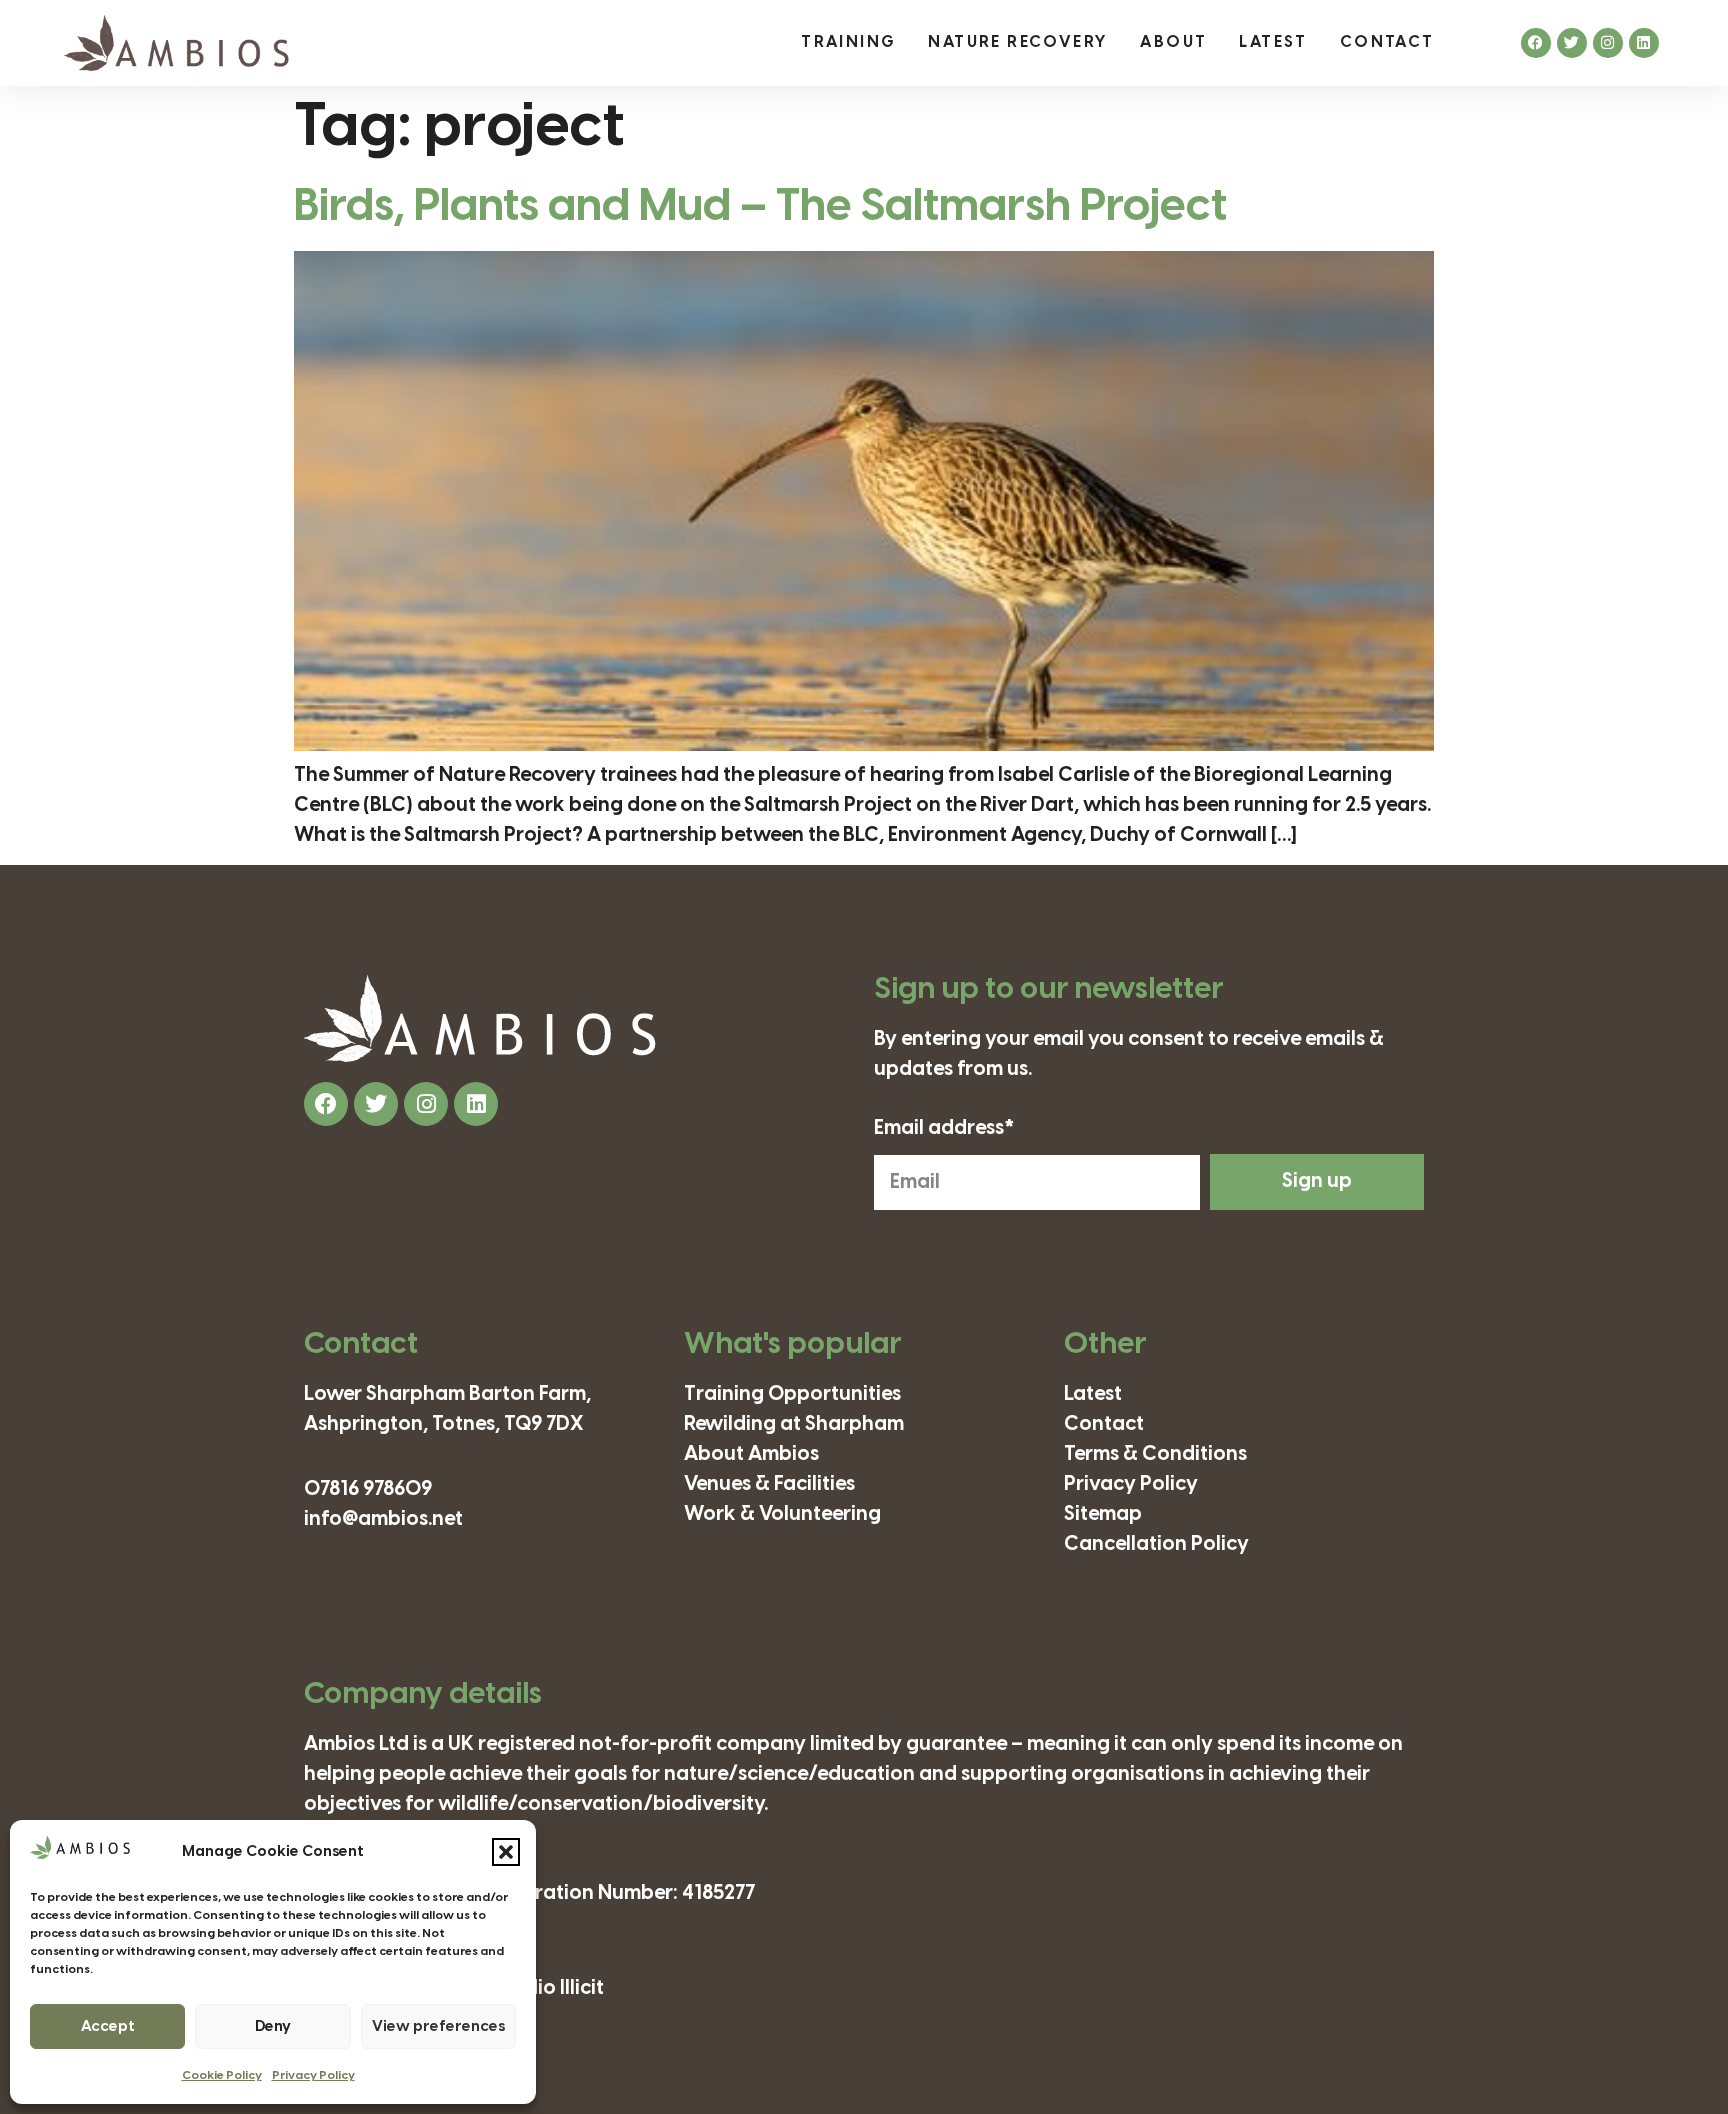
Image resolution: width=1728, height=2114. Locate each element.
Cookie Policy (222, 2075)
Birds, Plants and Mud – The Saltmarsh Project (760, 207)
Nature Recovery (1018, 42)
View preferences (438, 2027)
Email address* (944, 1129)
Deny (273, 2027)
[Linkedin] (1644, 43)
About (1173, 42)
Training (848, 42)
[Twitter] (1572, 43)
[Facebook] (1536, 43)
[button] (506, 1852)
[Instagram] (1608, 43)
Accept (108, 2027)
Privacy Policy (313, 2075)
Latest (1273, 42)
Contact (1387, 42)
